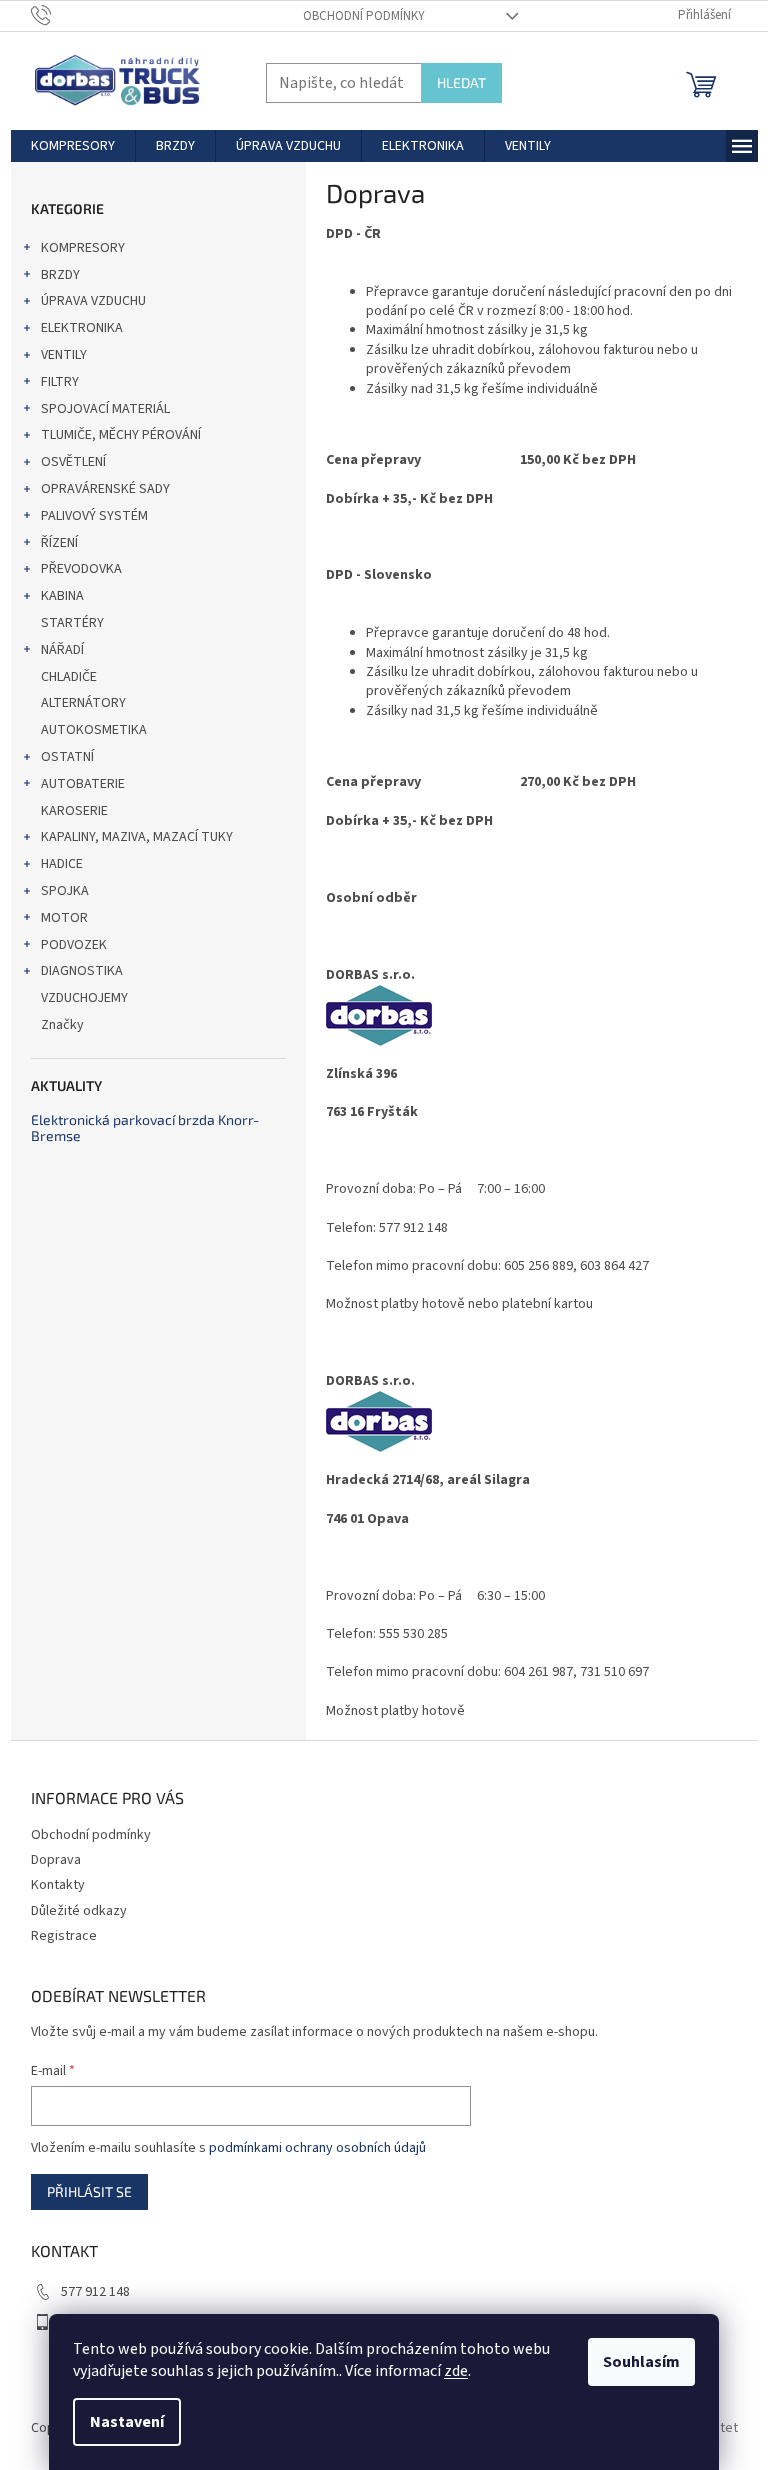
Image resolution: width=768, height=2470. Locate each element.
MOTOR (64, 918)
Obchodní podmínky (364, 16)
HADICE (62, 864)
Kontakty (58, 1885)
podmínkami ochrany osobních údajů (317, 2148)
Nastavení (127, 2422)
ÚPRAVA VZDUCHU (93, 301)
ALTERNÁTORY (83, 703)
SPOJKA (65, 891)
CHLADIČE (69, 677)
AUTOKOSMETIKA (94, 730)
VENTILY (64, 355)
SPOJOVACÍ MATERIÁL (105, 409)
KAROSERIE (74, 811)
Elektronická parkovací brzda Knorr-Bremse (145, 1127)
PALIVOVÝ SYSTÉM (94, 516)
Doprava (56, 1860)
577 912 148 (95, 2292)
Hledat (461, 82)
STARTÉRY (72, 623)
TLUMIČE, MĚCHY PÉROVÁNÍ (121, 435)
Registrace (64, 1936)
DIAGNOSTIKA (82, 971)
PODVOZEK (74, 945)
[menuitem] (73, 146)
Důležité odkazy (79, 1911)
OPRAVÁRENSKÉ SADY (105, 489)
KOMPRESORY (83, 248)
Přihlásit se (89, 2191)
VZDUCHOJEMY (84, 998)
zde (456, 2371)
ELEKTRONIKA (82, 328)
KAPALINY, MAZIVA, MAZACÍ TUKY (137, 837)
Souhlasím (641, 2362)
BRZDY (60, 275)
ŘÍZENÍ (59, 543)
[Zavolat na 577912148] (60, 15)
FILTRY (60, 382)
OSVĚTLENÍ (73, 462)
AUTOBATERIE (83, 784)
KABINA (62, 596)
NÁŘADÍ (62, 650)
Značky (62, 1025)
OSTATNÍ (67, 757)
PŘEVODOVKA (81, 569)
